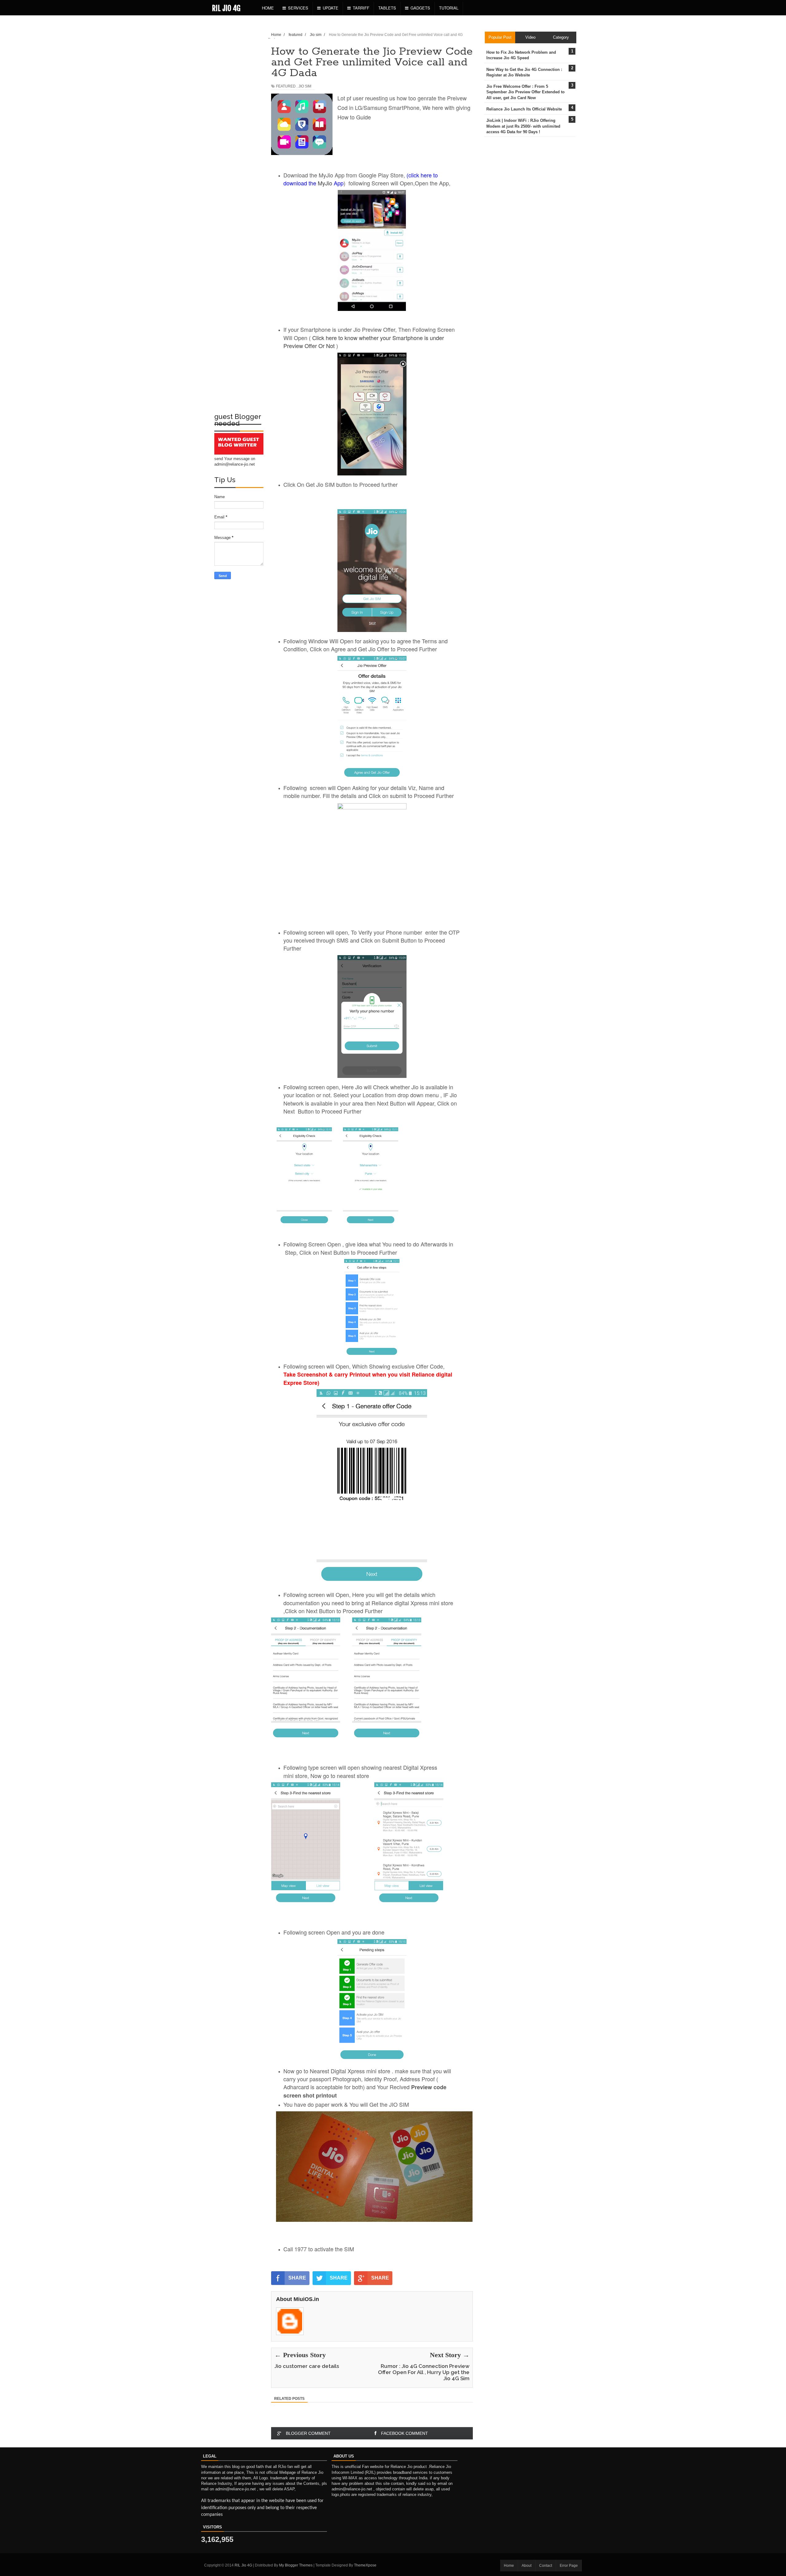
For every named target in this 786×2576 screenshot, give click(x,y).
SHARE (297, 2278)
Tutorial (449, 8)
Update (331, 8)
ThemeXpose (365, 2565)
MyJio (326, 183)
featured (286, 86)
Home (268, 8)
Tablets (387, 8)
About (527, 2566)
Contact (546, 2566)
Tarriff (361, 8)
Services (298, 8)
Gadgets (420, 8)
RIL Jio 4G (226, 8)
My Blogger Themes (296, 2565)
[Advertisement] (239, 118)
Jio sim (305, 86)
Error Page (569, 2566)
